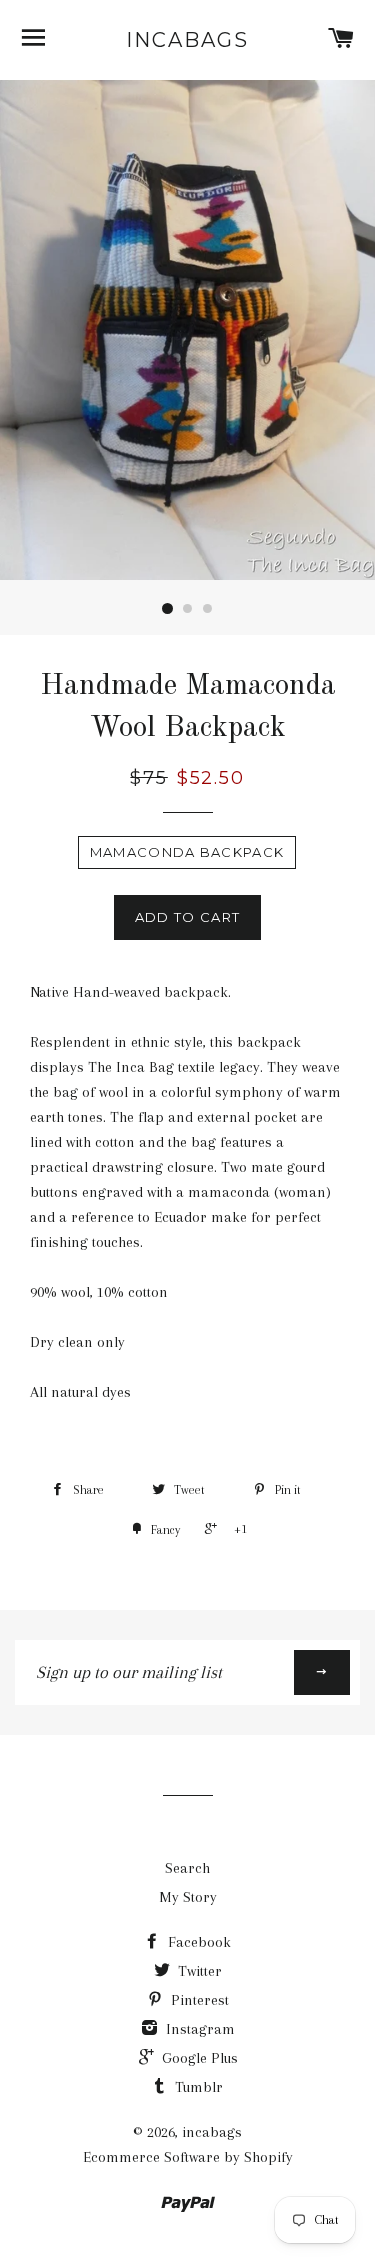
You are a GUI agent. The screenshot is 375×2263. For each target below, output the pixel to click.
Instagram (198, 2029)
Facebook (197, 1942)
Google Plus (198, 2058)
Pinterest (198, 2000)
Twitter (198, 1971)
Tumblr (197, 2087)
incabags (187, 40)
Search (187, 1868)
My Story (188, 1897)
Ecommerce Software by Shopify (188, 2157)
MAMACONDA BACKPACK (187, 852)
